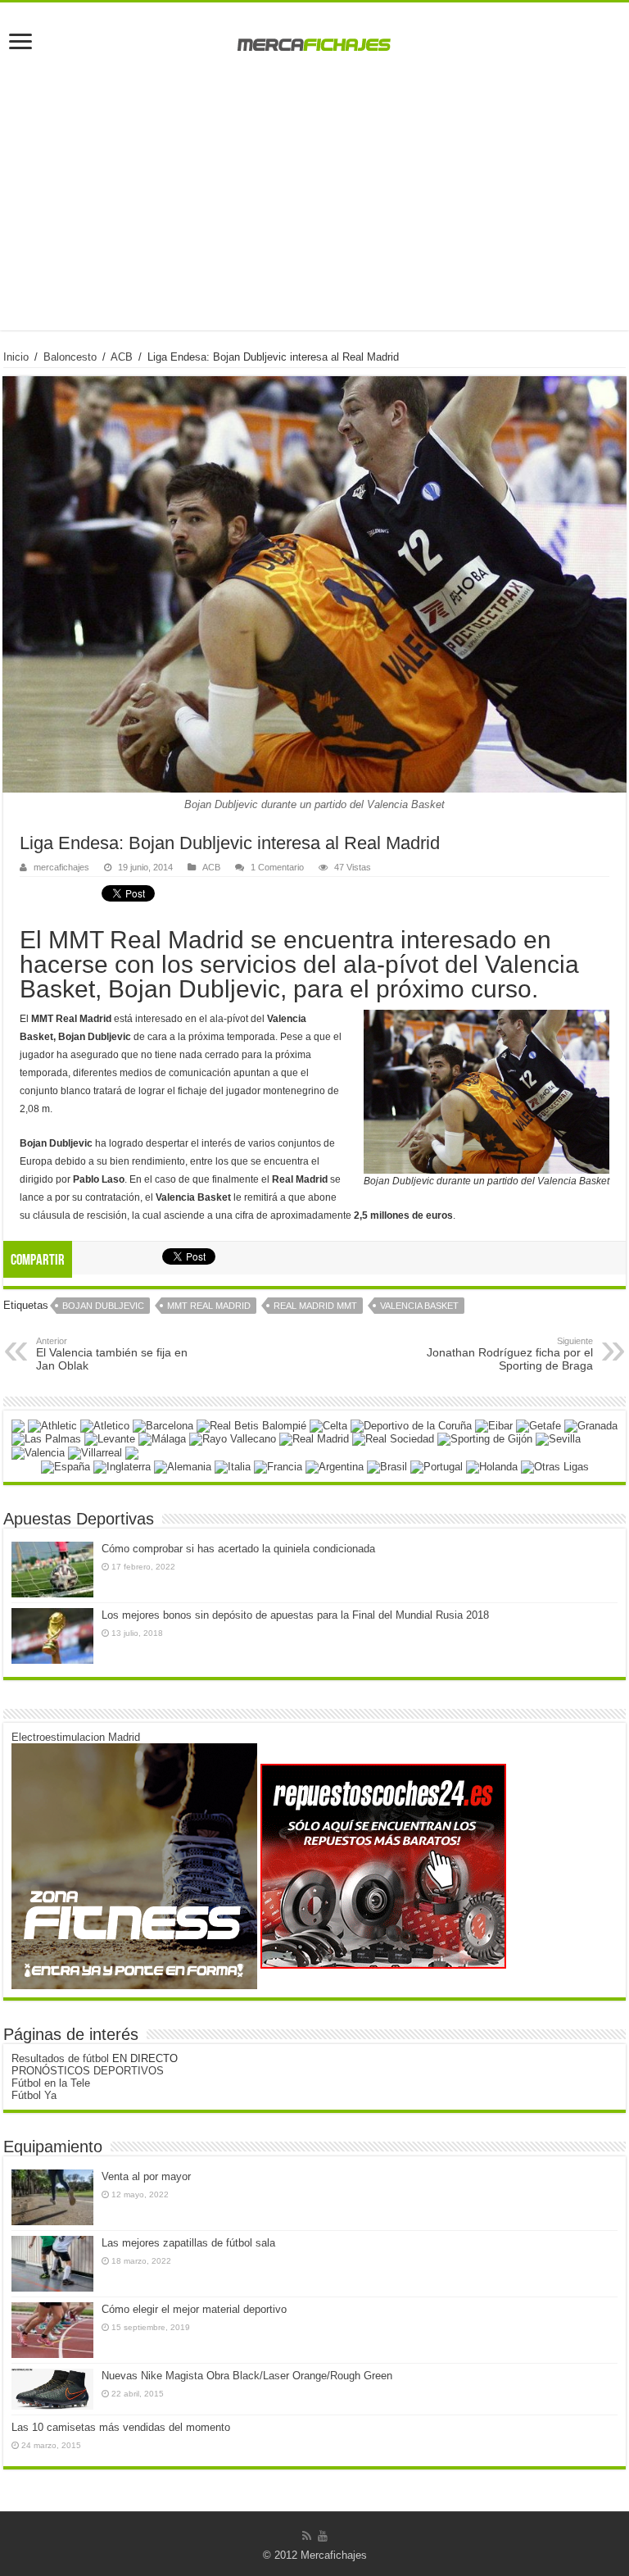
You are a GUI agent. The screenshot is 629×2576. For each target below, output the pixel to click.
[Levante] (110, 1439)
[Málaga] (162, 1439)
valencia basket (419, 1306)
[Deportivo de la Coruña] (411, 1425)
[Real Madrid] (314, 1439)
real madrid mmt (315, 1306)
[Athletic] (52, 1425)
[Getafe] (538, 1425)
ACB (122, 357)
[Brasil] (387, 1466)
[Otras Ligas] (555, 1466)
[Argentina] (335, 1466)
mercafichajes (61, 867)
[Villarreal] (95, 1452)
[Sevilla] (558, 1439)
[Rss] (307, 2536)
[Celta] (328, 1425)
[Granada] (591, 1425)
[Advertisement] (314, 216)
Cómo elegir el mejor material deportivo (194, 2309)
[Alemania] (183, 1466)
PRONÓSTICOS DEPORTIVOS (88, 2071)
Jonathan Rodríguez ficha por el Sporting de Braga (510, 1354)
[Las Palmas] (46, 1439)
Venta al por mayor (146, 2176)
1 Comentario (277, 867)
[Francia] (278, 1466)
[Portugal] (437, 1466)
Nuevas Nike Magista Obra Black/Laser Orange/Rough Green (247, 2376)
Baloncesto (70, 357)
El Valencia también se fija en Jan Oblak (112, 1354)
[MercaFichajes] (314, 40)
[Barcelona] (163, 1425)
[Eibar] (494, 1425)
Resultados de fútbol (60, 2058)
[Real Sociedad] (393, 1439)
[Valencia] (38, 1452)
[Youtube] (323, 2536)
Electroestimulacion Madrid (76, 1737)
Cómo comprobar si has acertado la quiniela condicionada (238, 1549)
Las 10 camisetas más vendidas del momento (121, 2427)
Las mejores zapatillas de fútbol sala (188, 2243)
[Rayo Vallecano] (233, 1439)
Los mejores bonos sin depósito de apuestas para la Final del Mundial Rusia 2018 (295, 1615)
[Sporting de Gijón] (485, 1439)
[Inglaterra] (122, 1466)
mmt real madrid (209, 1306)
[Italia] (233, 1466)
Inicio (16, 357)
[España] (66, 1466)
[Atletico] (105, 1425)
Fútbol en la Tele (51, 2083)
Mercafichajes (334, 2555)
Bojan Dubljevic (103, 1306)
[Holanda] (492, 1466)
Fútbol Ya (34, 2095)
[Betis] (251, 1425)
